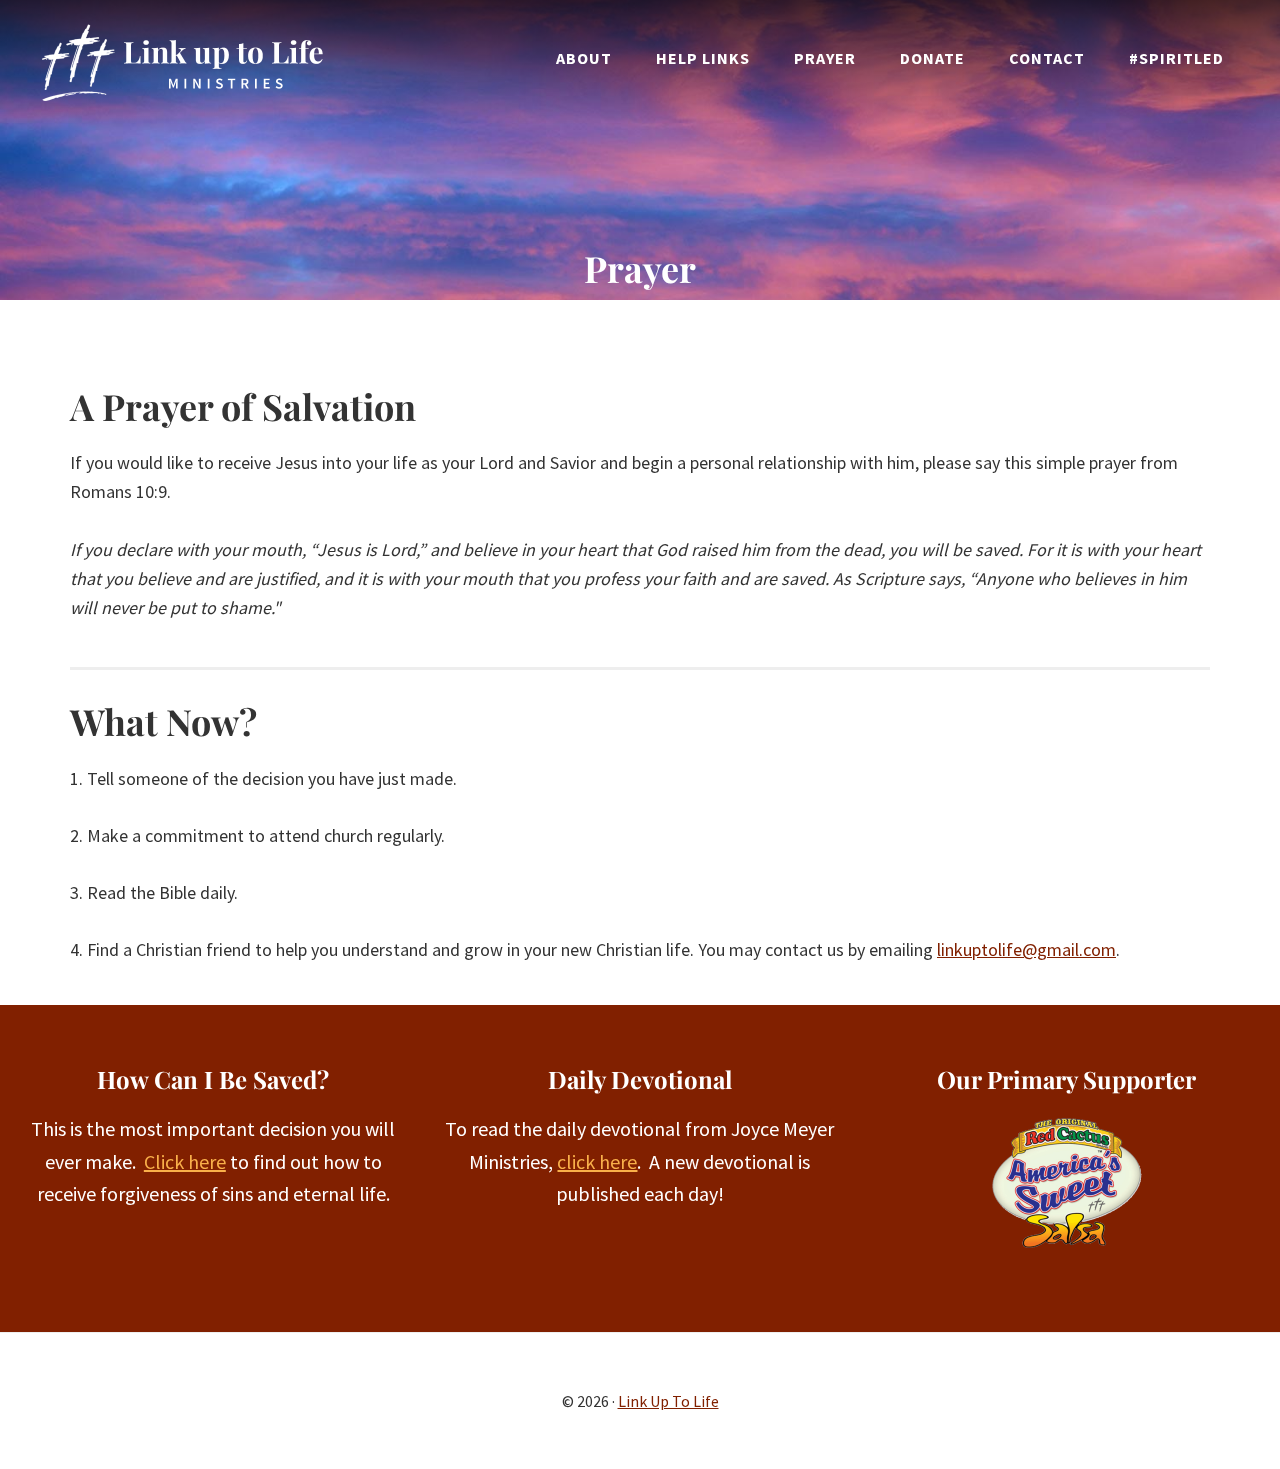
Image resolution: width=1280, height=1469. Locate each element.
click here (597, 1161)
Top (1232, 1421)
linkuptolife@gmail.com (1026, 949)
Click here (185, 1161)
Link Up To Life (181, 62)
